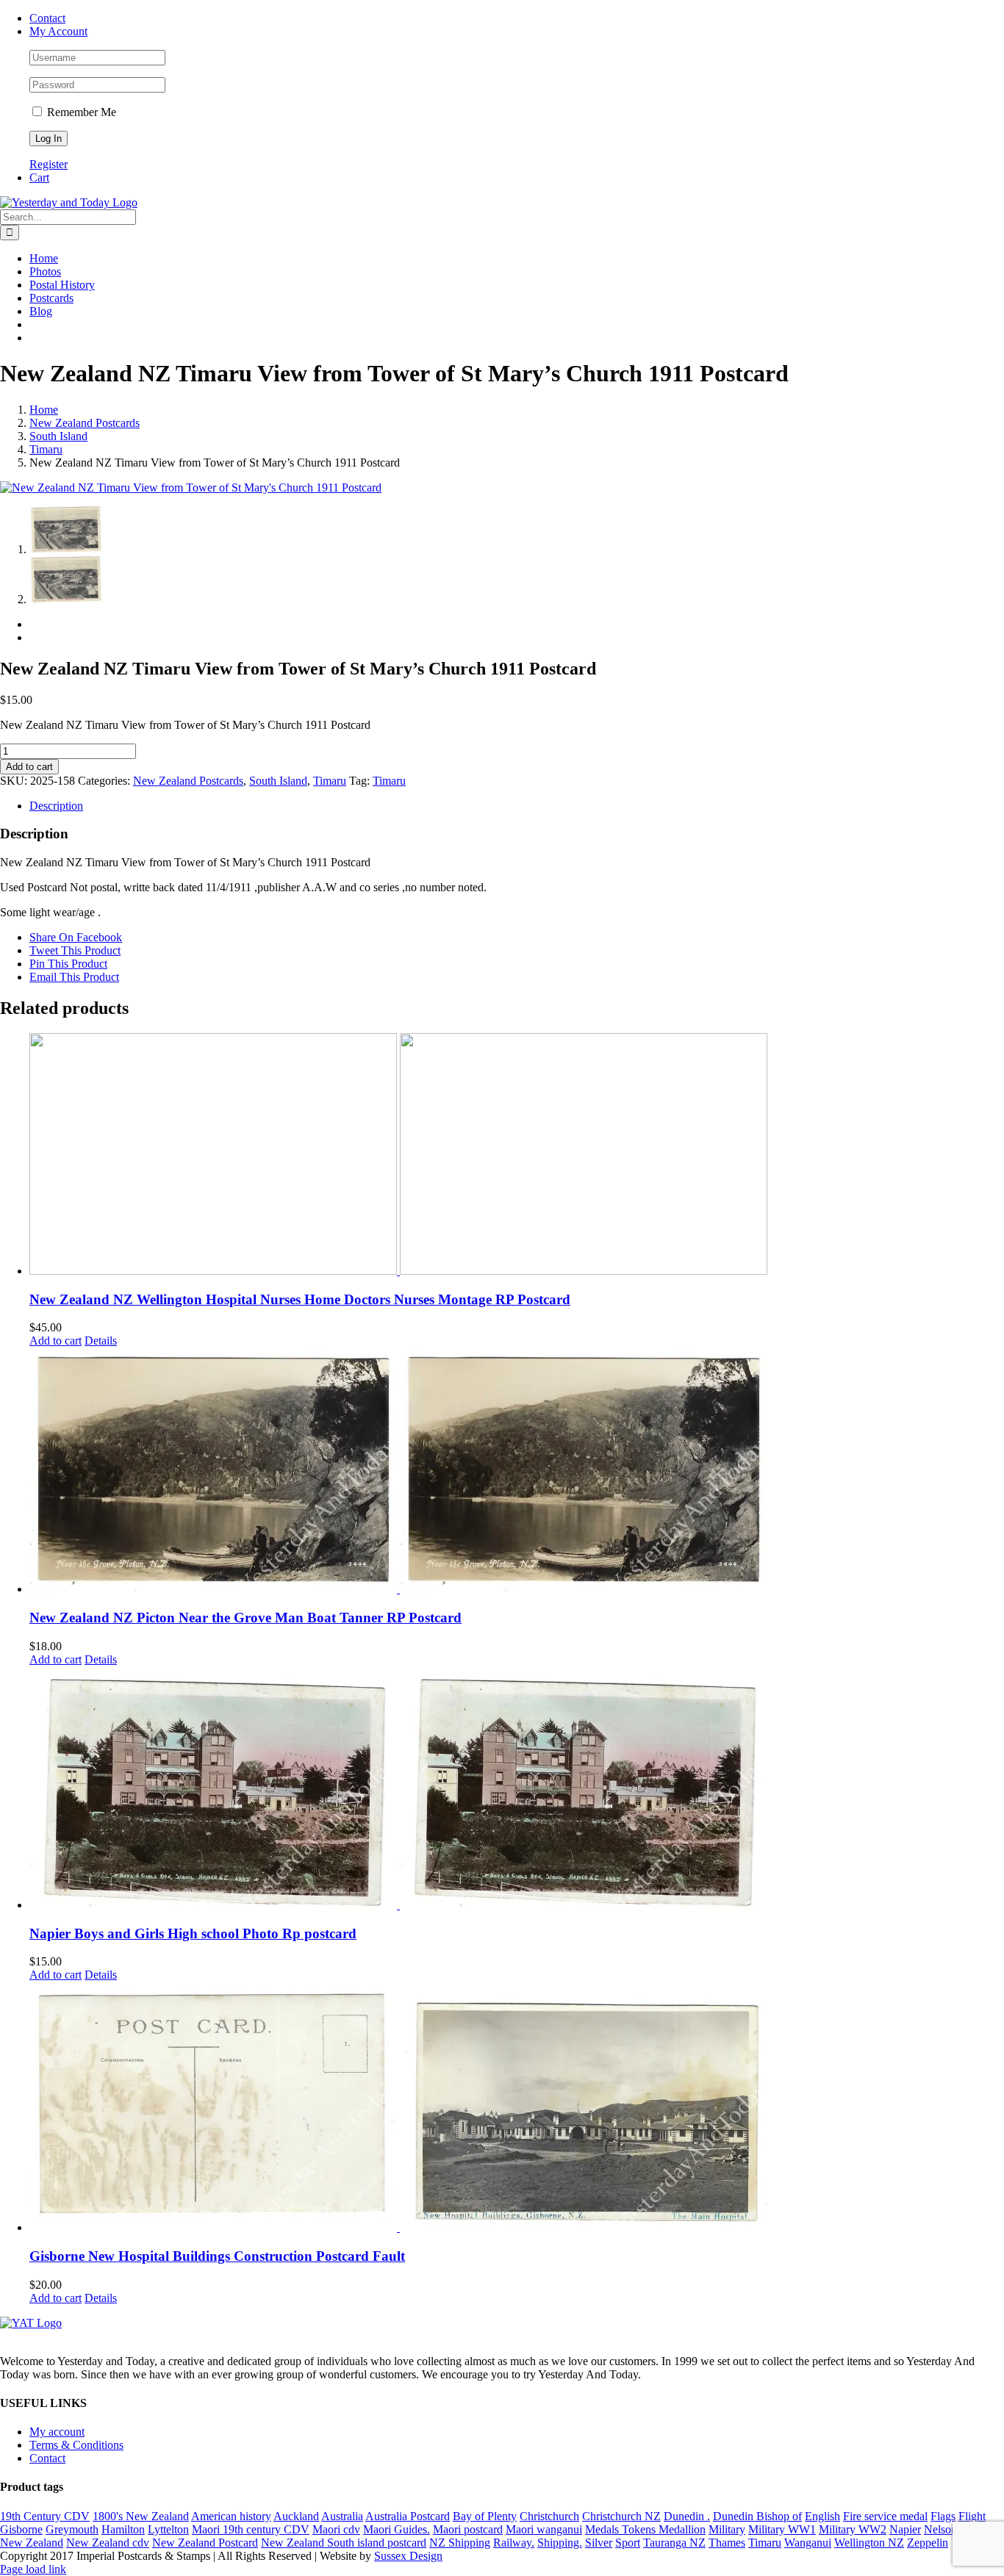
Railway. (514, 2543)
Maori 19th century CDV (251, 2529)
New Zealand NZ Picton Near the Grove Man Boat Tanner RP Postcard (245, 1618)
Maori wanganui (544, 2529)
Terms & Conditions (76, 2445)
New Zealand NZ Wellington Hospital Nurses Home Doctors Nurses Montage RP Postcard (300, 1299)
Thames (727, 2543)
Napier (905, 2529)
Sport (628, 2543)
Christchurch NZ (621, 2516)
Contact (47, 2458)
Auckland (296, 2516)
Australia (342, 2516)
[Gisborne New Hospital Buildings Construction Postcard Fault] (517, 2108)
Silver (599, 2543)
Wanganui (808, 2543)
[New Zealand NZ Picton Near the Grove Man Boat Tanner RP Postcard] (517, 1472)
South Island (278, 781)
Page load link (33, 2569)
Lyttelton (168, 2529)
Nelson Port (951, 2529)
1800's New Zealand (141, 2516)
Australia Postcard (408, 2516)
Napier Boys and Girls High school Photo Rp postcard (193, 1933)
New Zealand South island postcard (344, 2543)
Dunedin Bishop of (757, 2516)
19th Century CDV (45, 2516)
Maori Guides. (397, 2529)
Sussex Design (408, 2556)
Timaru (330, 781)
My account (57, 2432)
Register (49, 164)
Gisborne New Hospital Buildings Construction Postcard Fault (217, 2256)
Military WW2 (853, 2529)
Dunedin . (687, 2516)
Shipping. (560, 2543)
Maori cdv (336, 2529)
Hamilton (123, 2529)
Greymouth (72, 2529)
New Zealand (32, 2543)
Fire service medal (885, 2516)
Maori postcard (468, 2529)
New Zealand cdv (108, 2543)
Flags (943, 2516)
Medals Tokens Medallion (645, 2529)
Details (101, 1341)
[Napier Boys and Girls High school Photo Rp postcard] (517, 1789)
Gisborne (21, 2529)
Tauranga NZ (674, 2543)
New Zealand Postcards (188, 781)
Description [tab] (56, 806)
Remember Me (80, 112)
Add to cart (29, 767)
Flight (972, 2516)
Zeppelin (928, 2543)
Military (727, 2529)
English (822, 2516)
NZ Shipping (460, 2543)
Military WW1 (782, 2529)
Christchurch (549, 2516)
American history (231, 2516)
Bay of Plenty (485, 2516)
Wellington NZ (869, 2543)
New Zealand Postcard (205, 2543)
